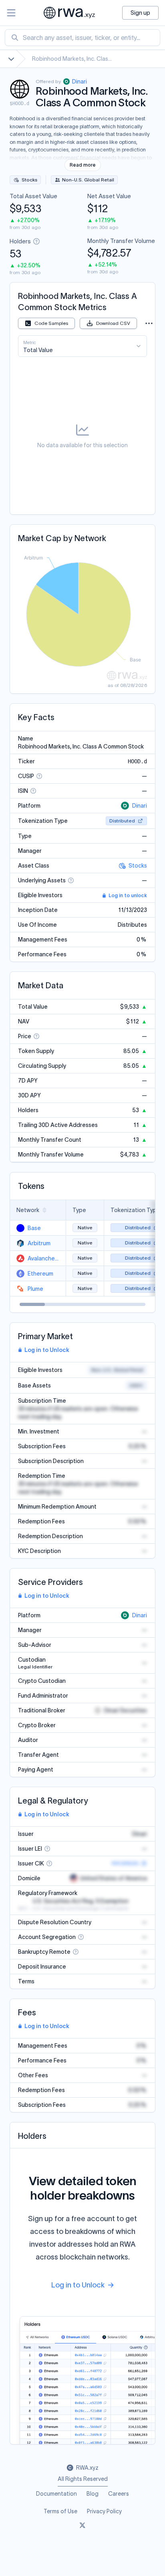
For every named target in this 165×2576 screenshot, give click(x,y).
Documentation (56, 2494)
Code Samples (51, 323)
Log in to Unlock (47, 1350)
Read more (83, 165)
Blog (93, 2494)
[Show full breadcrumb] (11, 59)
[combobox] (82, 38)
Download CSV (113, 323)
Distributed (122, 821)
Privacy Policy (104, 2511)
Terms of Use (60, 2511)
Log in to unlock (128, 895)
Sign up (140, 13)
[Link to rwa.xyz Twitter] (82, 2526)
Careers (119, 2494)
